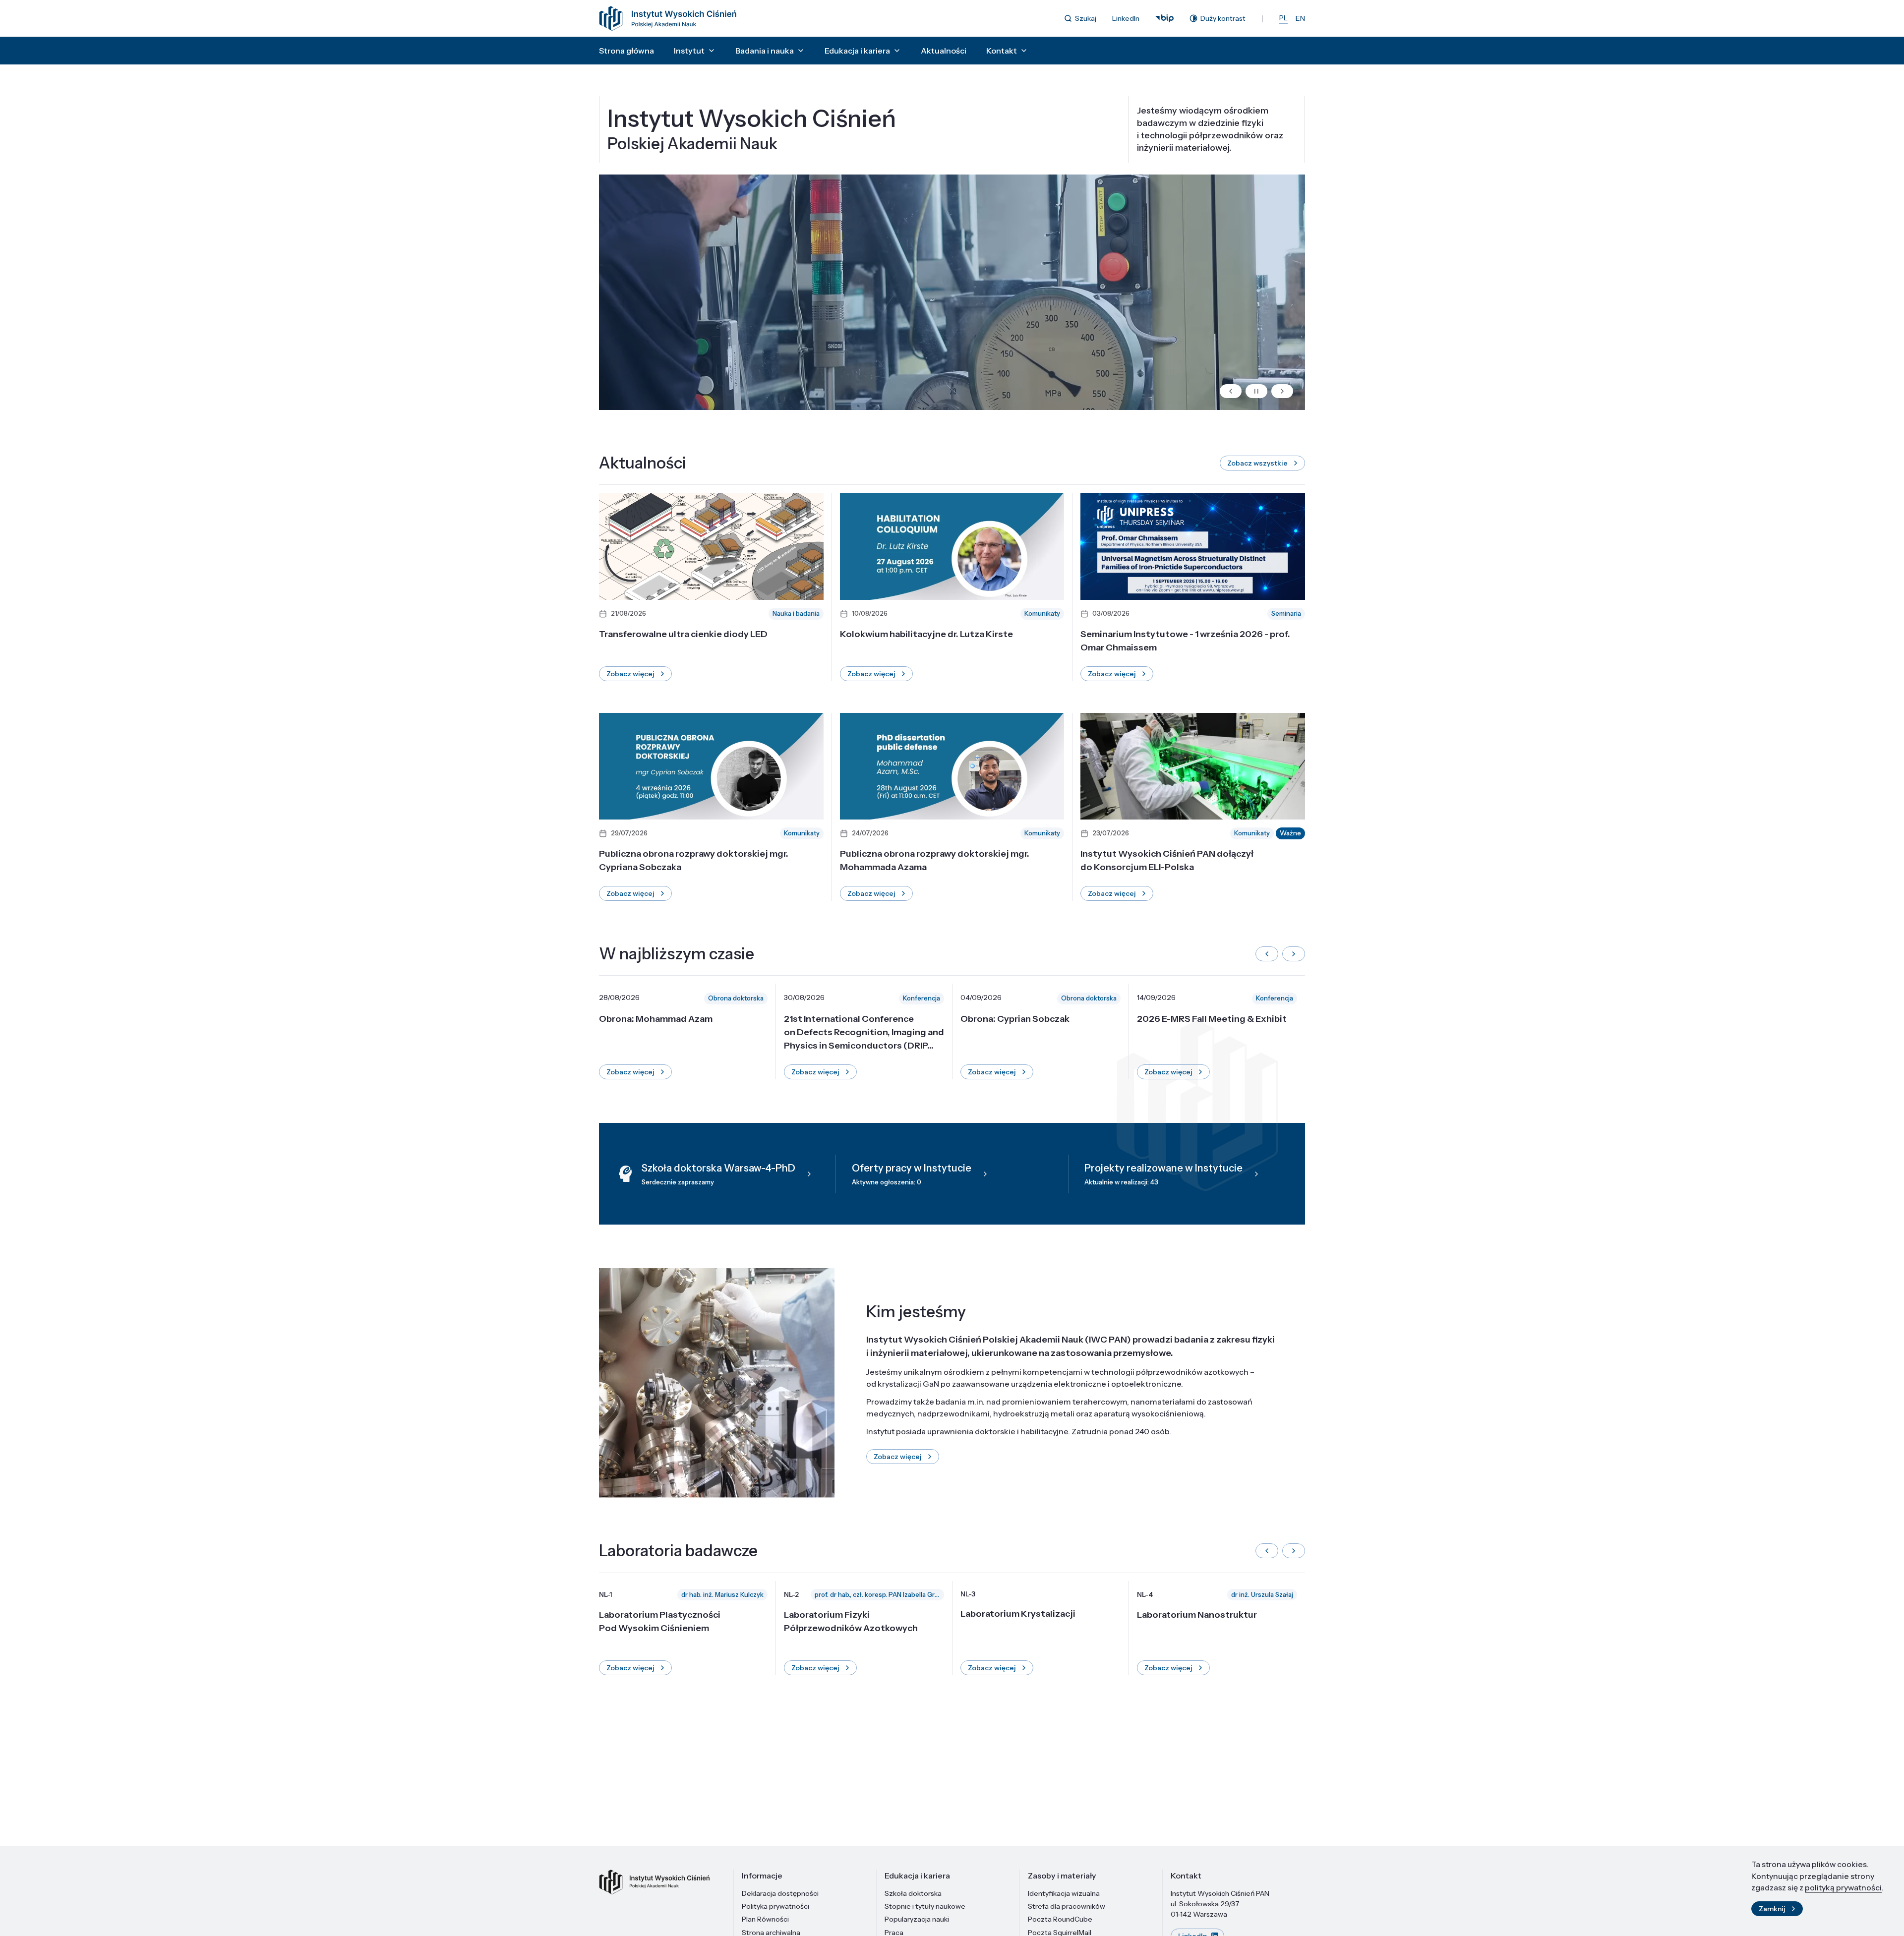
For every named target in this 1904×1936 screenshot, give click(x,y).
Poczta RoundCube (1060, 1919)
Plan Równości (765, 1919)
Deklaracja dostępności (780, 1893)
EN (1300, 18)
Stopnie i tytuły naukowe (925, 1906)
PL (1283, 18)
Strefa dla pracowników (1067, 1906)
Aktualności (944, 51)
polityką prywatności (1843, 1887)
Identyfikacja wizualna (1064, 1893)
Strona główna (626, 51)
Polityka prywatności (775, 1906)
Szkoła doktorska (913, 1893)
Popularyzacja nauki (917, 1919)
